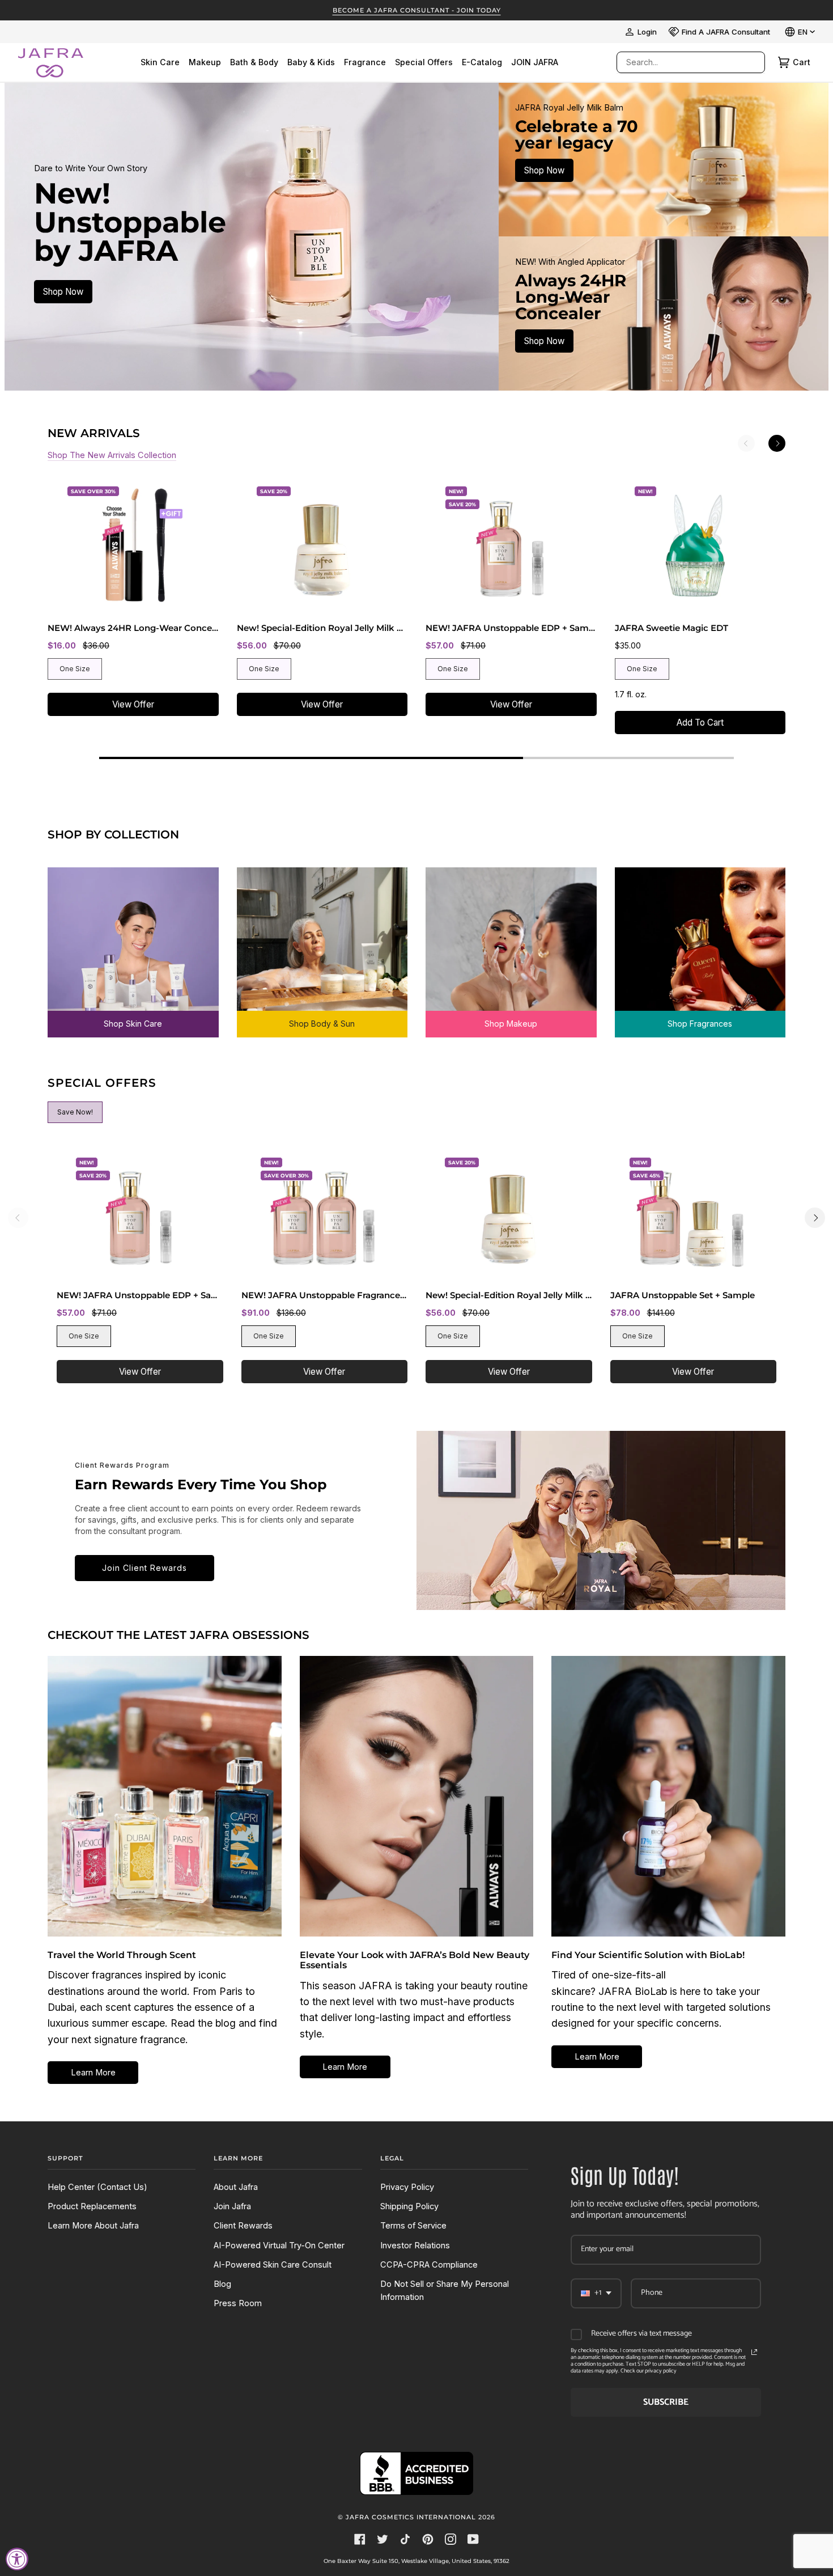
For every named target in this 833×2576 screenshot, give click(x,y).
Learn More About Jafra (93, 2226)
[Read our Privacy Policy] (754, 2352)
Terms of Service (413, 2226)
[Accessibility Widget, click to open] (17, 2559)
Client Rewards (243, 2226)
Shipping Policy (409, 2206)
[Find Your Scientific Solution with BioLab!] (668, 1796)
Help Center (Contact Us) (97, 2187)
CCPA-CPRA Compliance (429, 2265)
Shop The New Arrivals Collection (112, 455)
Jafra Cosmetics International (411, 2517)
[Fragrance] (700, 944)
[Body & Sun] (322, 944)
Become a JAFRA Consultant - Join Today (417, 10)
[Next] (777, 443)
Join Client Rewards (144, 1568)
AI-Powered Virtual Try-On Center (279, 2245)
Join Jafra (232, 2206)
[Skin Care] (133, 944)
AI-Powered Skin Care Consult (273, 2265)
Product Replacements (92, 2206)
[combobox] (679, 62)
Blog (222, 2284)
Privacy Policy (407, 2187)
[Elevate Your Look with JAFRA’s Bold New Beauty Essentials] (417, 1796)
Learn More (93, 2073)
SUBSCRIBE (666, 2402)
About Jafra (236, 2187)
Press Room (238, 2303)
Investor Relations (415, 2245)
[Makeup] (511, 944)
